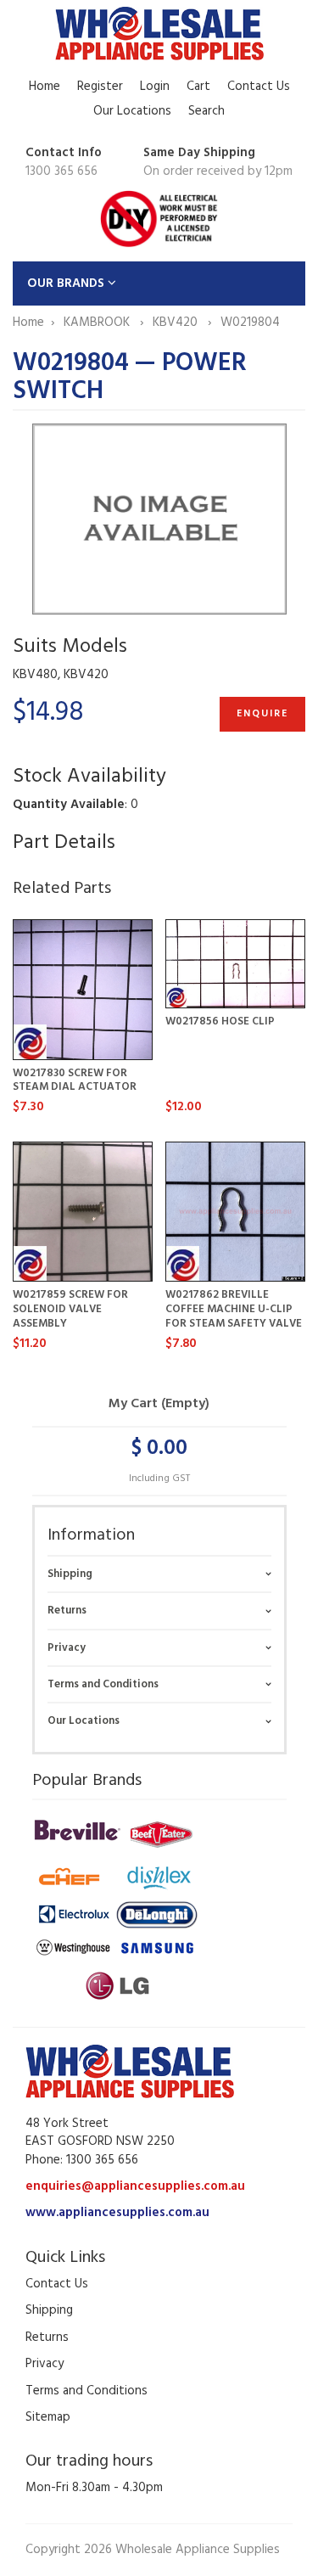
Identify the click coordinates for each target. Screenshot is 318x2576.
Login (155, 87)
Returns (67, 1611)
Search (206, 111)
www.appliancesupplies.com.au (117, 2213)
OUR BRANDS (67, 283)
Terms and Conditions (103, 1684)
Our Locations (132, 111)
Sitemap (48, 2417)
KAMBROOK (98, 323)
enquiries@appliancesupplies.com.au (135, 2186)
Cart (198, 87)
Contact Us (259, 87)
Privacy (67, 1648)
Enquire (262, 714)
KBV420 (177, 323)
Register (100, 87)
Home (45, 87)
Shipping (70, 1574)
